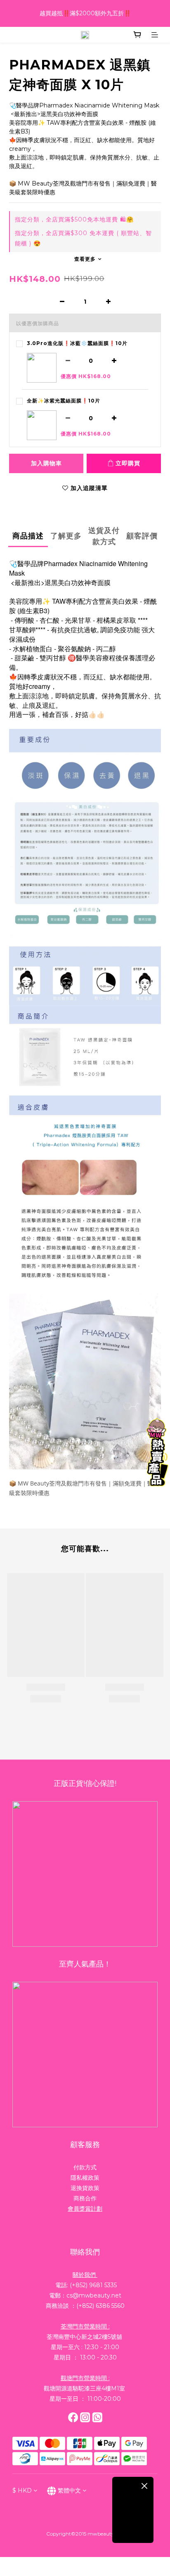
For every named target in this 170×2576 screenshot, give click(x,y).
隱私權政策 (85, 2178)
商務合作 (85, 2198)
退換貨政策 (85, 2188)
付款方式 (85, 2167)
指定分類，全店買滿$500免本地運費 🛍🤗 (74, 219)
